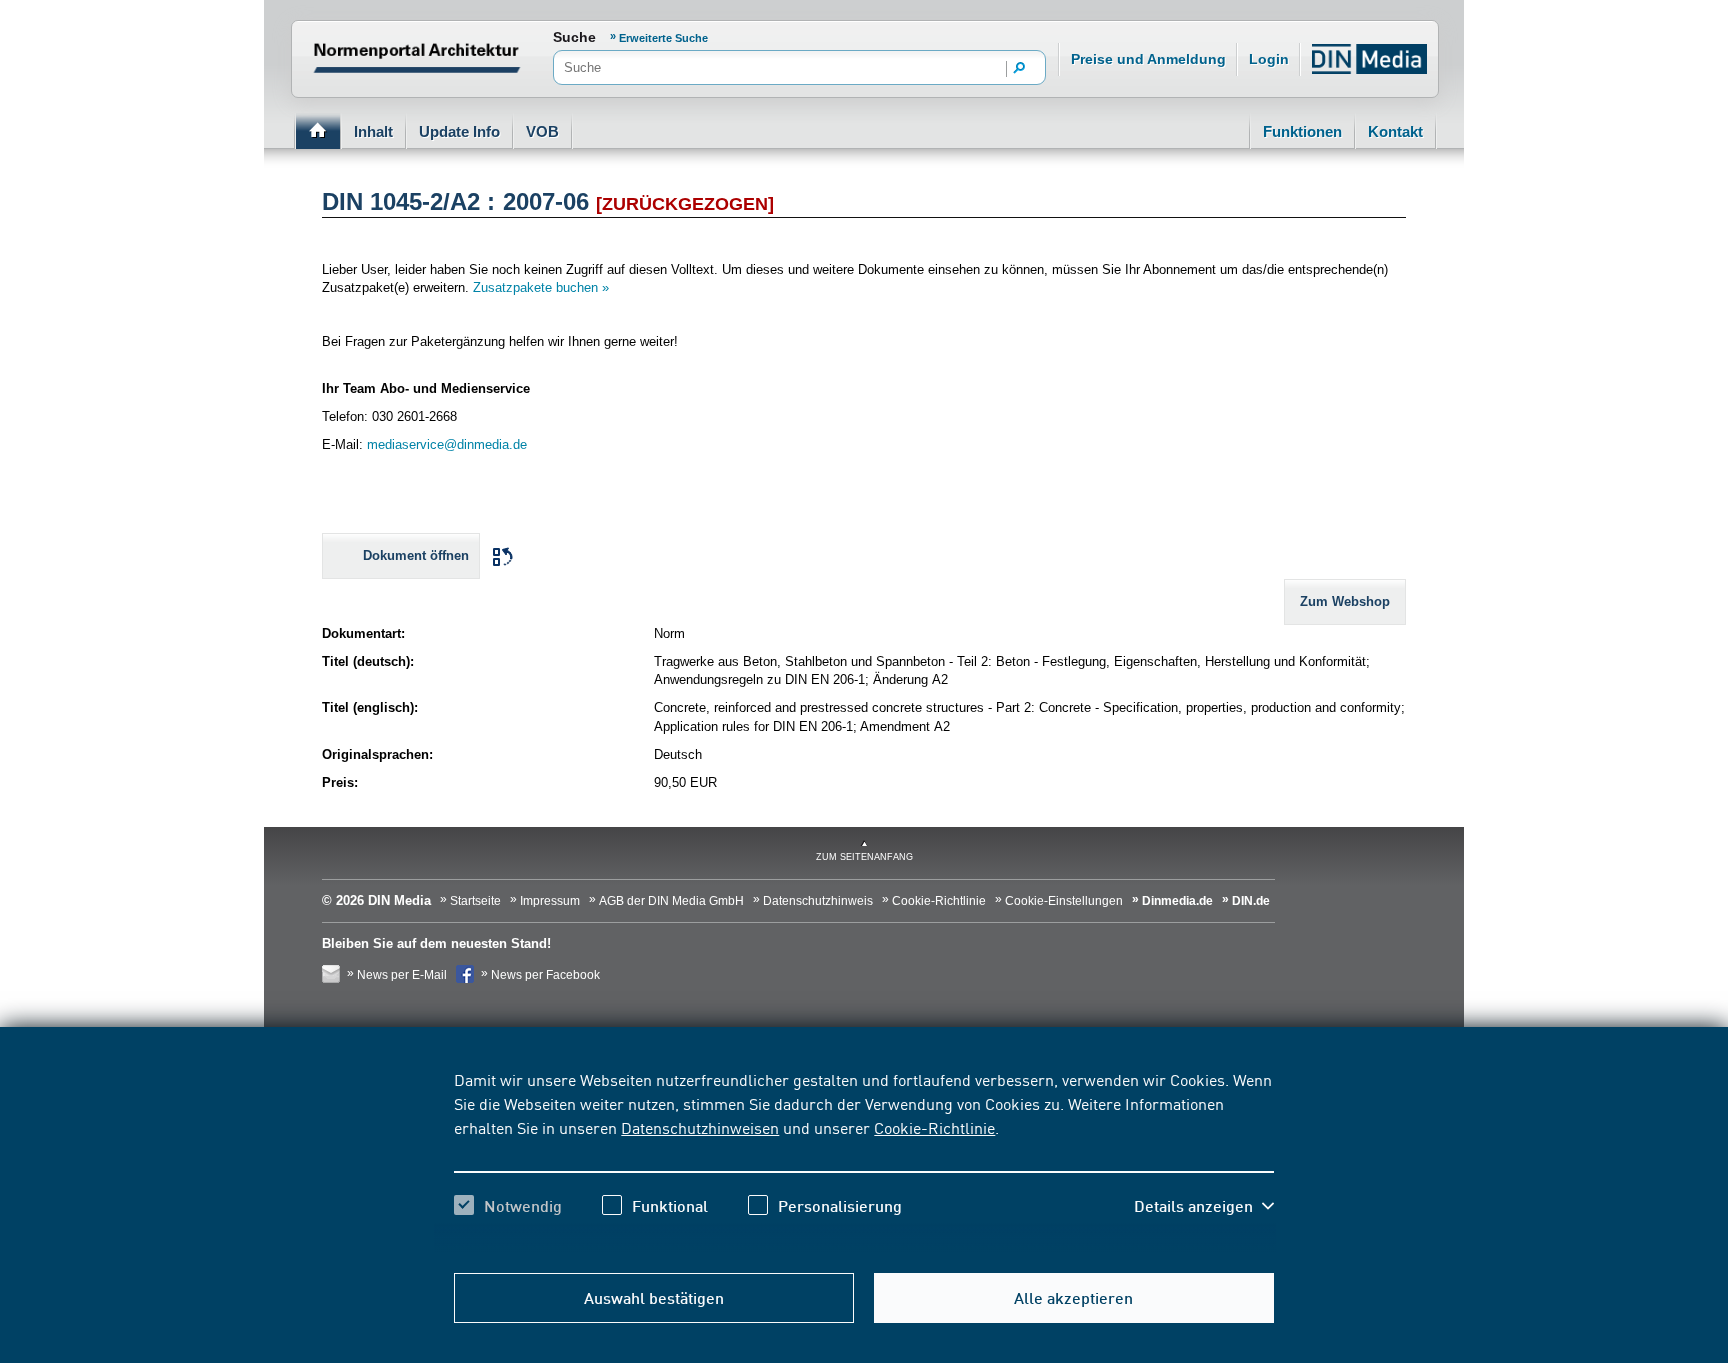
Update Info (459, 131)
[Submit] (1020, 69)
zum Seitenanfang (864, 857)
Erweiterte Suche (663, 38)
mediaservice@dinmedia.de (447, 444)
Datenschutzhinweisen (700, 1127)
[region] (863, 1160)
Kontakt (1395, 131)
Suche (574, 37)
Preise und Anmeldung (1148, 59)
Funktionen (1302, 131)
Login (1269, 59)
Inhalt (373, 131)
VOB (542, 131)
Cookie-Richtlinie (934, 1127)
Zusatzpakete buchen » (541, 287)
